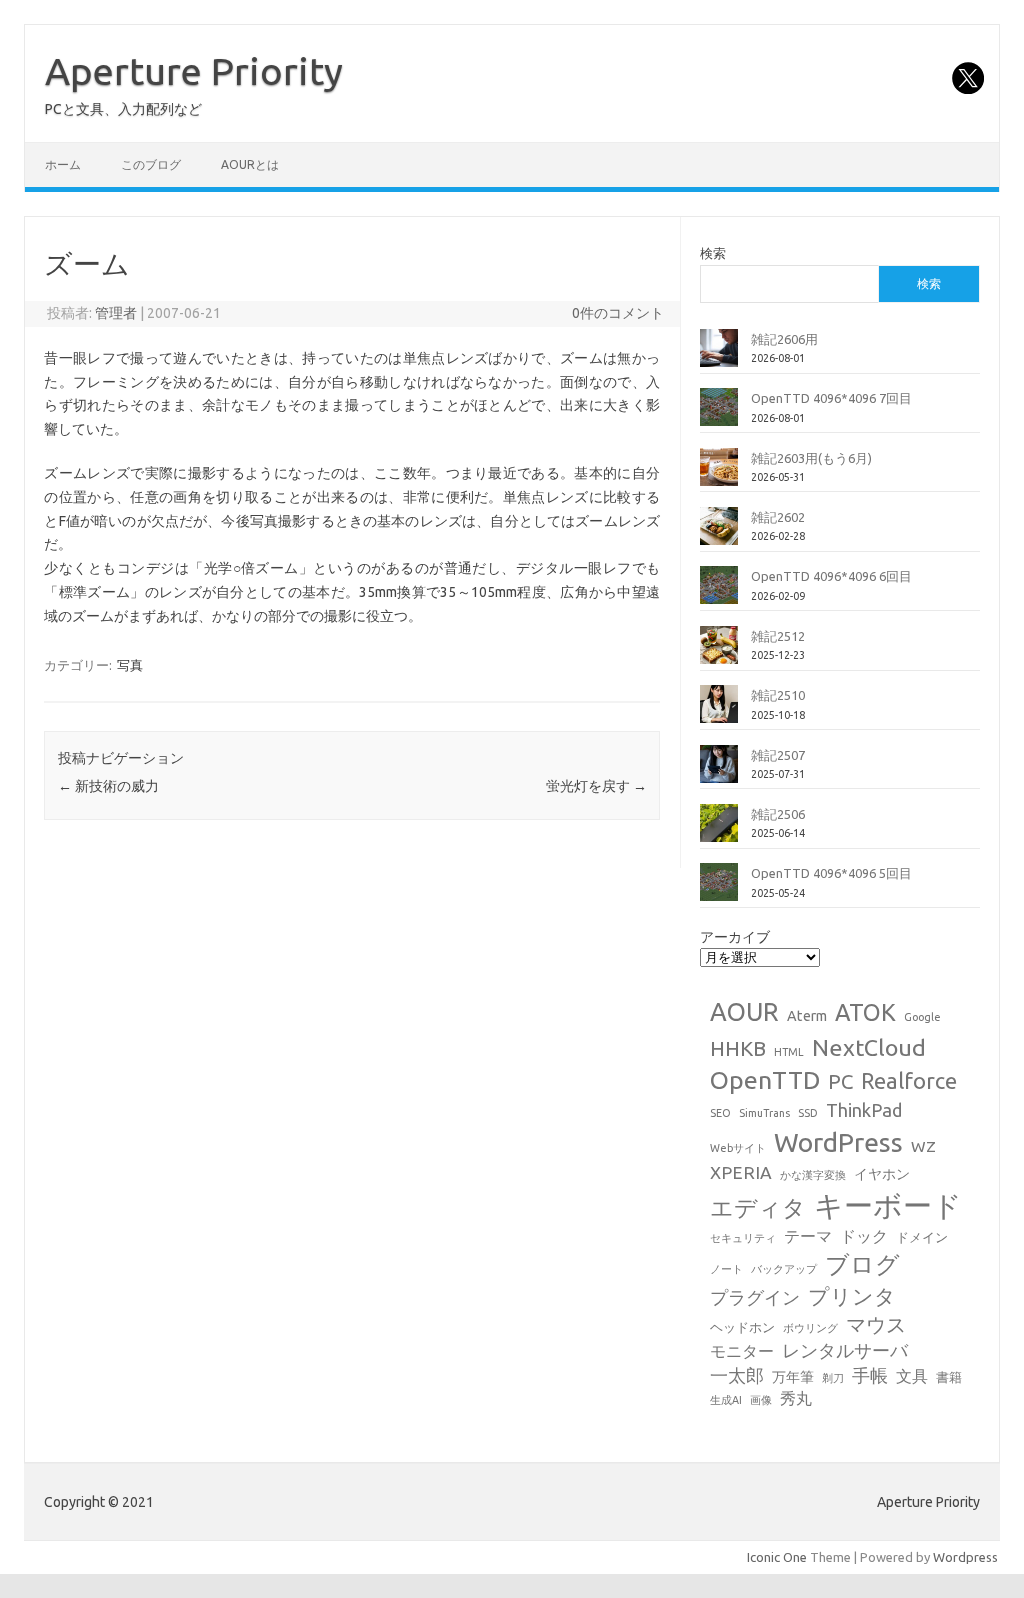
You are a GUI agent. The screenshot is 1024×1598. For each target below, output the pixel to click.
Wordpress (965, 1557)
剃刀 (833, 1378)
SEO (720, 1113)
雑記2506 (778, 814)
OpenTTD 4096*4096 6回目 (831, 576)
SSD (808, 1113)
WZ (923, 1146)
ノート (726, 1269)
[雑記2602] (719, 534)
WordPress (838, 1142)
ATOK (865, 1012)
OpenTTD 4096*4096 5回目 (831, 873)
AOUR (744, 1012)
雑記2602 (778, 517)
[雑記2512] (719, 653)
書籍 (949, 1377)
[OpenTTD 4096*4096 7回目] (719, 415)
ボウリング (810, 1328)
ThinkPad (864, 1110)
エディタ (758, 1207)
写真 (130, 665)
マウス (876, 1324)
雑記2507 (778, 755)
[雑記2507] (719, 772)
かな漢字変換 (813, 1175)
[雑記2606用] (719, 356)
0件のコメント (618, 313)
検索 (713, 253)
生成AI (726, 1400)
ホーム (63, 164)
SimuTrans (764, 1113)
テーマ (808, 1236)
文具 (912, 1376)
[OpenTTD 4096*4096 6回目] (719, 593)
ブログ (862, 1264)
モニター (742, 1351)
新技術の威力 (108, 786)
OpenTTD (765, 1080)
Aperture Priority (194, 71)
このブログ (151, 164)
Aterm (807, 1016)
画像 (761, 1400)
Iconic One (777, 1557)
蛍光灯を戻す (596, 786)
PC (840, 1081)
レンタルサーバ (845, 1350)
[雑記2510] (719, 712)
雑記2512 (778, 636)
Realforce (909, 1081)
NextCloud (869, 1047)
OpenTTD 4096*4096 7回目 (831, 398)
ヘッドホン (742, 1327)
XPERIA (741, 1172)
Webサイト (738, 1148)
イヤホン (882, 1174)
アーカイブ (735, 937)
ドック (864, 1236)
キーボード (888, 1205)
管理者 (116, 313)
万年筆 (793, 1377)
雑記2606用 (784, 339)
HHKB (738, 1048)
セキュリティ (743, 1238)
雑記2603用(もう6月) (811, 458)
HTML (789, 1052)
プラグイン (755, 1297)
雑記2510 (778, 695)
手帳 (870, 1375)
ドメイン (922, 1237)
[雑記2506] (719, 831)
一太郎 (737, 1375)
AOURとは (250, 164)
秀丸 (796, 1398)
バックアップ (784, 1269)
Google (922, 1017)
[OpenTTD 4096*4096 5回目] (719, 890)
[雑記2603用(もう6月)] (719, 475)
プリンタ (852, 1296)
